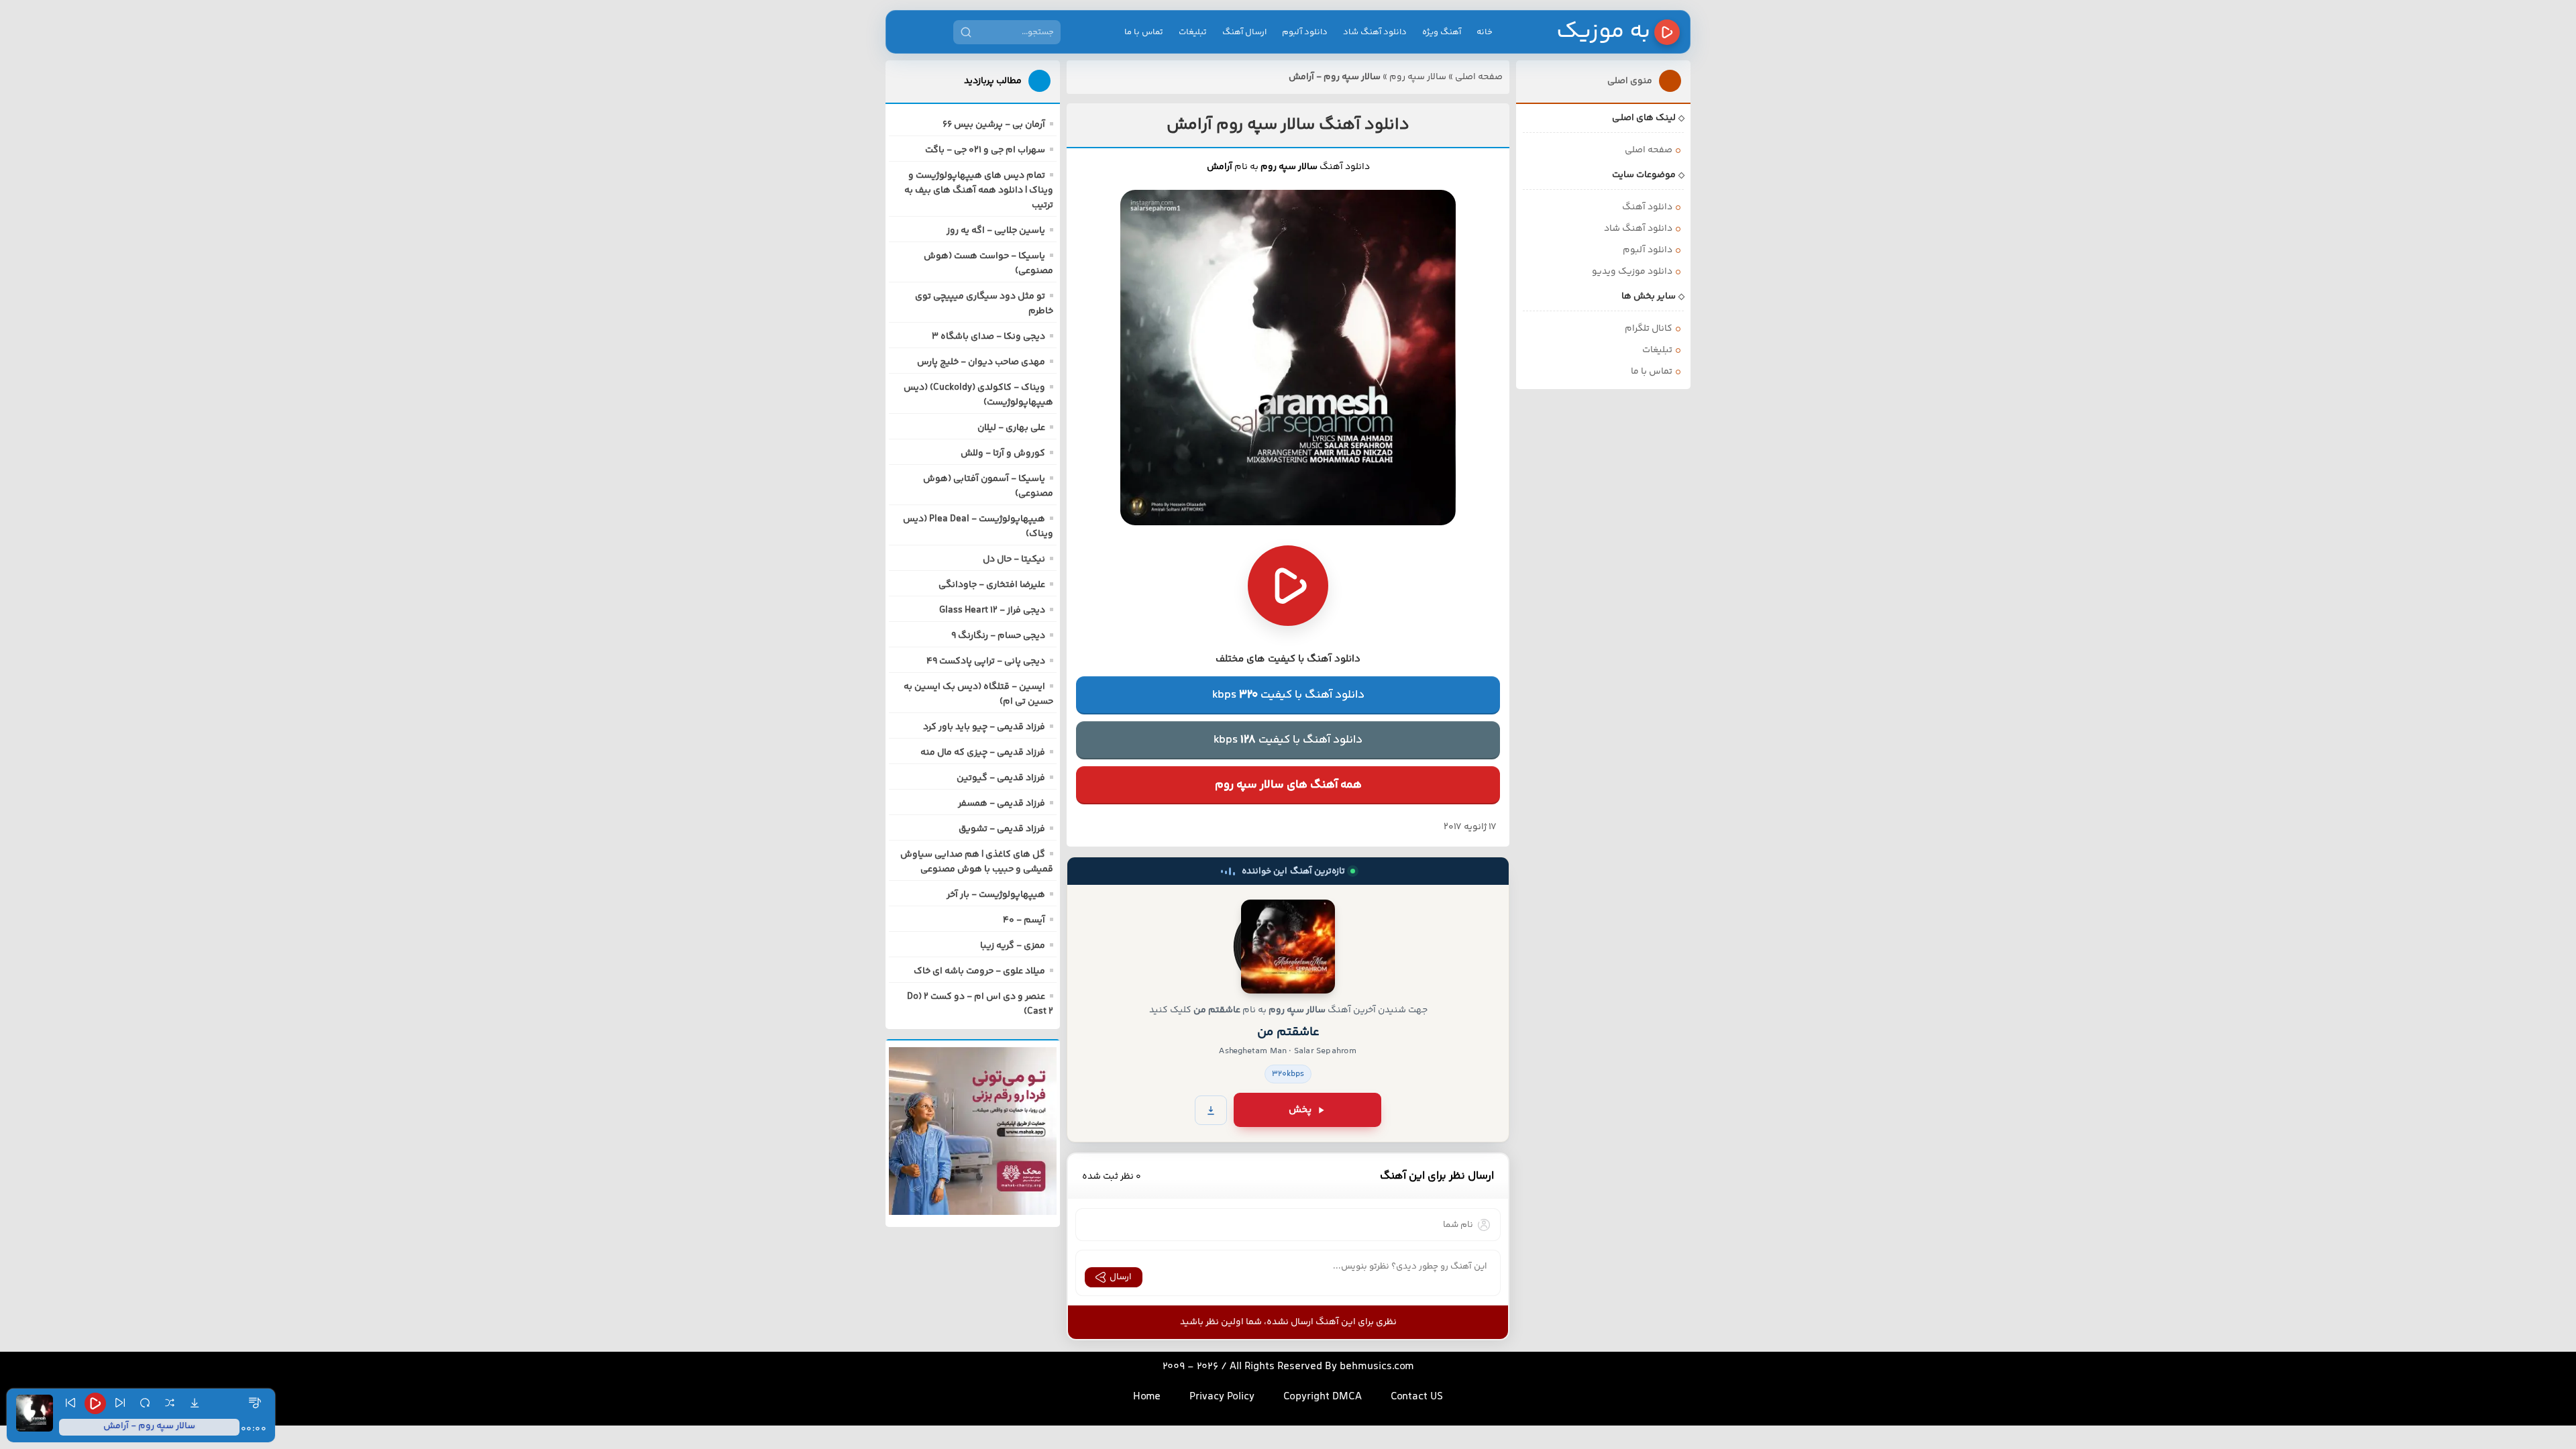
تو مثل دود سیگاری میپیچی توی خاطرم (984, 304)
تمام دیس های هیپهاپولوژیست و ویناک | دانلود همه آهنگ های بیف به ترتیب (979, 191)
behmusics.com (1377, 1367)
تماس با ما (1144, 32)
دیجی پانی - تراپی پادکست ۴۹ (986, 661)
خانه (1485, 32)
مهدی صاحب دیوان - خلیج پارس (981, 362)
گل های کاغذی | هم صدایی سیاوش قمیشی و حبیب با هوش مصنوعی (977, 862)
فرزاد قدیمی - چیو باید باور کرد (984, 727)
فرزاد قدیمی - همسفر (1002, 804)
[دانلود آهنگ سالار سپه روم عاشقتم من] (1288, 947)
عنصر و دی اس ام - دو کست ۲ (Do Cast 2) (980, 1004)
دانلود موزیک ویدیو (1632, 272)
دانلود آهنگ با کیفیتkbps (1288, 695)
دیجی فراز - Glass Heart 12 (992, 610)
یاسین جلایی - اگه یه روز (996, 231)
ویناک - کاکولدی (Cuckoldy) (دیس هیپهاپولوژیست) (978, 395)
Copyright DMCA (1323, 1397)
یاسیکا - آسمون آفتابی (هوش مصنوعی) (988, 486)
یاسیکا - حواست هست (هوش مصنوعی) (988, 264)
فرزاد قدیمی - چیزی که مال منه (983, 753)
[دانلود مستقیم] (1211, 1110)
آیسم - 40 (1024, 920)
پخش (1300, 1110)
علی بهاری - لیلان (1011, 428)
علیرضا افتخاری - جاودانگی (992, 585)
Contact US (1417, 1397)
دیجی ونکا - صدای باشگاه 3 (988, 337)
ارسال (1121, 1277)
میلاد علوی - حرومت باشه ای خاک (979, 971)
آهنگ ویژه (1442, 32)
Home (1147, 1397)
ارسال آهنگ (1244, 32)
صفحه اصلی (1479, 77)
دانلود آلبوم (1305, 32)
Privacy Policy (1222, 1397)
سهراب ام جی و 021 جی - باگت (985, 150)
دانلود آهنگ (1647, 207)
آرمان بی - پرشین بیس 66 (994, 125)
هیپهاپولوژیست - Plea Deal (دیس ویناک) (978, 527)
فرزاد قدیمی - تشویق (1002, 829)
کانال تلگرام (1649, 329)
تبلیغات (1193, 32)
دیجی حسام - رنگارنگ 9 (998, 636)
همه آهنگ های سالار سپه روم (1288, 785)
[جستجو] (966, 32)
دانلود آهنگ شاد (1375, 32)
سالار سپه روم (1418, 77)
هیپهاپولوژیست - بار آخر (996, 895)
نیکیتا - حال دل (1014, 559)
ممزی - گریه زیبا (1013, 946)
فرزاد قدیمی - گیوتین (1001, 778)
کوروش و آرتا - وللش (1003, 453)
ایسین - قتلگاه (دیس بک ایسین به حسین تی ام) (978, 694)
